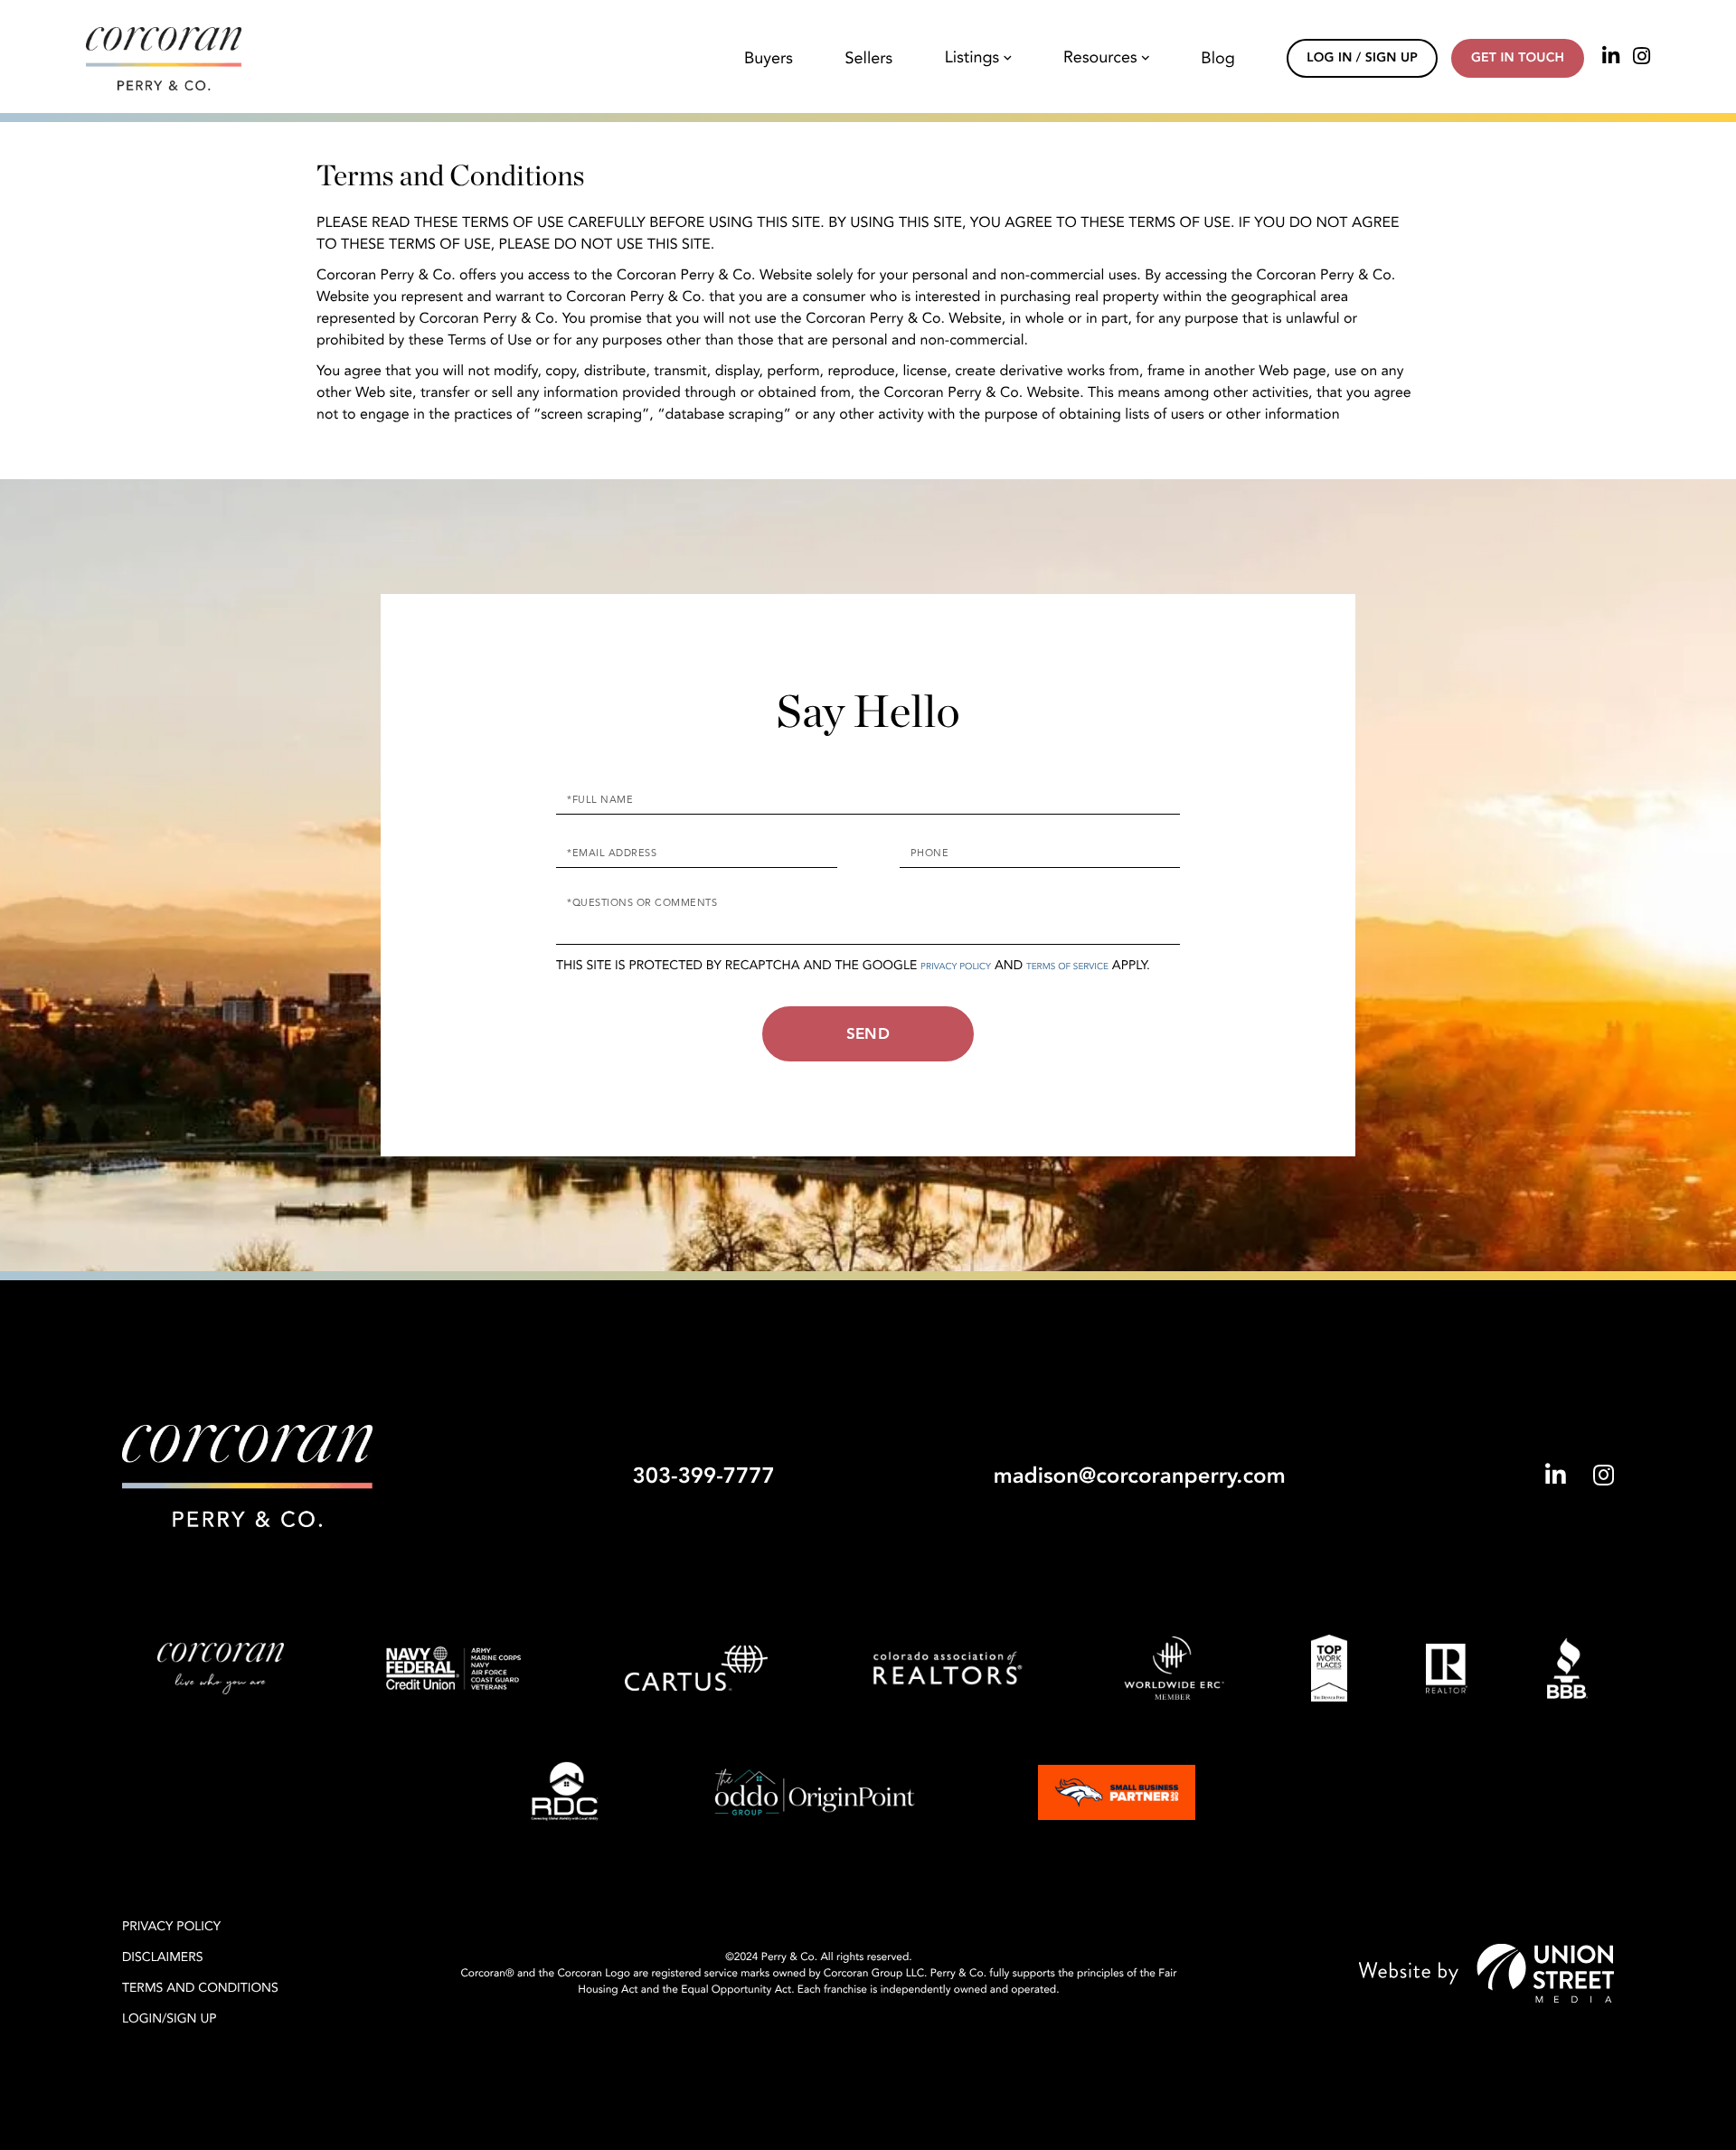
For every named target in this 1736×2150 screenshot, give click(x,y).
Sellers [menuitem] (869, 59)
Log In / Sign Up (1362, 58)
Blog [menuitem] (1217, 59)
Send (868, 1034)
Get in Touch (1518, 58)
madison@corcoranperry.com (1140, 1476)
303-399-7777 (703, 1476)
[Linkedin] (1611, 58)
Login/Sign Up (170, 2019)
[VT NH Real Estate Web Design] (1486, 1973)
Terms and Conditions (200, 1989)
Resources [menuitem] (1100, 58)
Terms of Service (1067, 967)
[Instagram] (1642, 58)
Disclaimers (163, 1958)
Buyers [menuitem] (769, 59)
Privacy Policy (956, 967)
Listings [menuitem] (972, 58)
